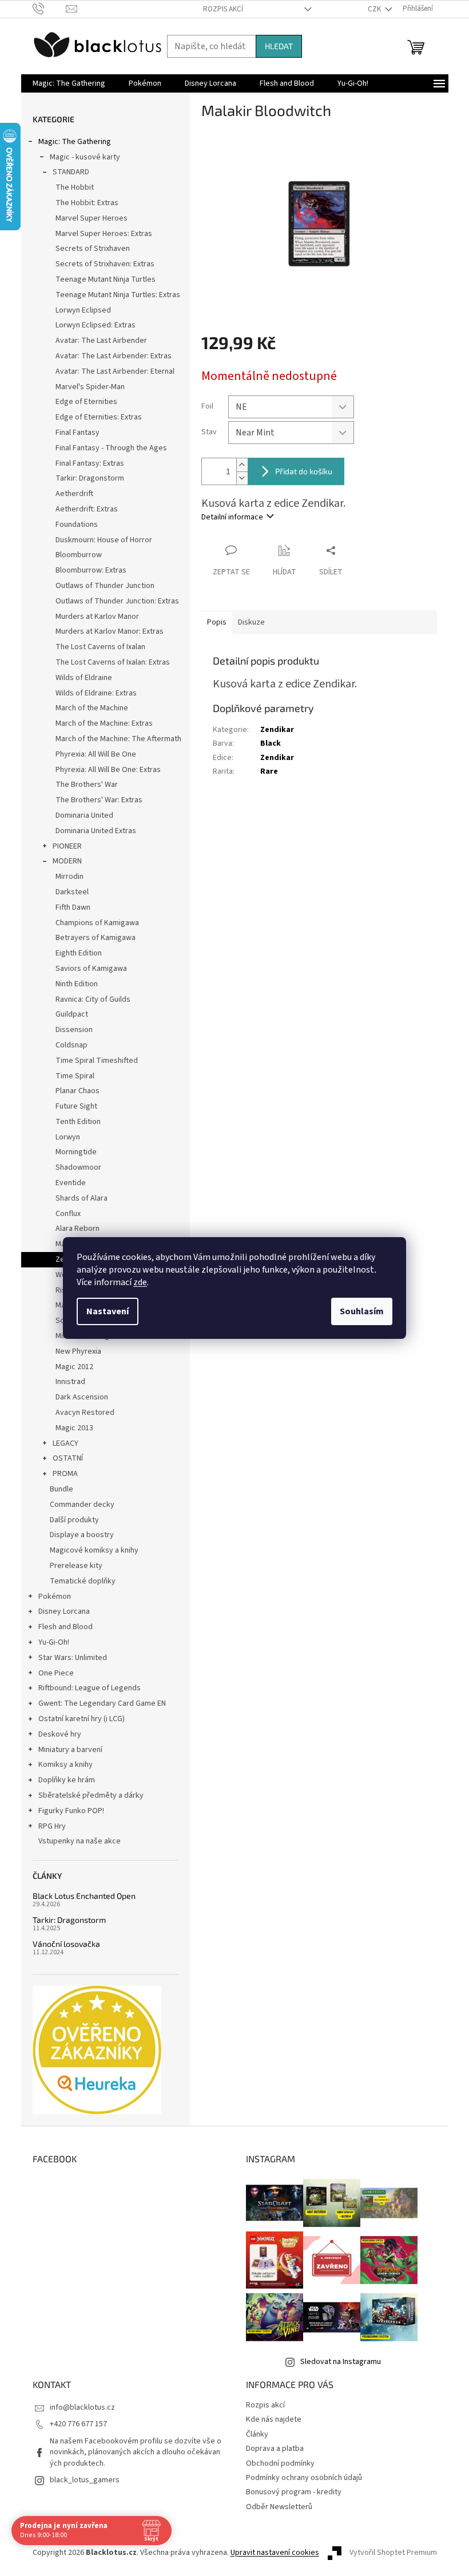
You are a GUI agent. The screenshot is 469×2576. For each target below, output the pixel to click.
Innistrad (70, 1382)
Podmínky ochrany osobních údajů (304, 2478)
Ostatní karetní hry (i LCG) (82, 1719)
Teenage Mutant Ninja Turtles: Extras (118, 295)
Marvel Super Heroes (92, 218)
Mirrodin (69, 877)
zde (140, 1282)
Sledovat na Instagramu (341, 2362)
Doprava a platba (275, 2449)
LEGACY (65, 1443)
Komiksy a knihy (65, 1765)
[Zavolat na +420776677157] (49, 9)
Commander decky (82, 1505)
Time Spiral (75, 1076)
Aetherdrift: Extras (87, 509)
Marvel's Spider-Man (90, 387)
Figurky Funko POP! (71, 1811)
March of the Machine (92, 708)
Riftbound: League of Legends (90, 1688)
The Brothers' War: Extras (99, 800)
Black (271, 743)
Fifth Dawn (73, 907)
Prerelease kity (76, 1566)
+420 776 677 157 (78, 2424)
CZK (375, 9)
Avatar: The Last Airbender (101, 341)
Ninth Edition (77, 984)
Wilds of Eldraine (84, 678)
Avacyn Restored (85, 1413)
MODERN (67, 861)
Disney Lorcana (64, 1611)
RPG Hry (52, 1826)
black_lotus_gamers (85, 2480)
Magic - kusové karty (85, 157)
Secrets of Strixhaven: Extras (105, 264)
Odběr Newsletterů (279, 2507)
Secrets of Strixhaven (93, 249)
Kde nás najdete (274, 2419)
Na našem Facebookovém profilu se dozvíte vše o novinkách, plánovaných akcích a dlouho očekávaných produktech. (136, 2452)
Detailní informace (232, 517)
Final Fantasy (77, 433)
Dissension (74, 1030)
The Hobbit (75, 187)
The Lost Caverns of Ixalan (100, 647)
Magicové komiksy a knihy (94, 1550)
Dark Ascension (82, 1397)
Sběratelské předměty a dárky (91, 1795)
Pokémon (55, 1597)
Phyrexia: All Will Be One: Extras (108, 770)
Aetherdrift (74, 494)
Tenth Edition (78, 1122)
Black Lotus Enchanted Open (84, 1896)
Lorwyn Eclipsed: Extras (96, 325)
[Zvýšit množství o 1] (242, 465)
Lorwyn (68, 1137)
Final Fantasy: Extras (90, 463)
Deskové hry (60, 1734)
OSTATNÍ (68, 1458)
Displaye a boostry (82, 1535)
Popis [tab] (217, 622)
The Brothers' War (87, 785)
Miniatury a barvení (70, 1750)
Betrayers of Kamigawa (96, 938)
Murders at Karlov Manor (97, 617)
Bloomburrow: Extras (91, 570)
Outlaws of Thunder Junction (105, 586)
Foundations (77, 525)
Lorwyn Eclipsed (83, 310)
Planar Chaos (77, 1091)
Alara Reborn (77, 1229)
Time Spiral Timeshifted (97, 1061)
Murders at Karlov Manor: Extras (110, 631)
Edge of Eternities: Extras (99, 417)
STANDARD (71, 172)
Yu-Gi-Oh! (54, 1642)
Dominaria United (84, 815)
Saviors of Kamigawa (91, 969)
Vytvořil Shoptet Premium (393, 2553)
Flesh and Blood (65, 1627)
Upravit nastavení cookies (275, 2553)
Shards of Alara (82, 1198)
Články (257, 2434)
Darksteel (72, 892)
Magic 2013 (74, 1428)
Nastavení (108, 1311)
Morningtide (76, 1152)
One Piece (56, 1673)
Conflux (68, 1214)
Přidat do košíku (304, 471)
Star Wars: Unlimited (73, 1658)
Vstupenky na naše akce (80, 1841)
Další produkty (74, 1520)
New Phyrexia (78, 1351)
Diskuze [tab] (251, 622)
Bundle (61, 1489)
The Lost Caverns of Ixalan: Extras (113, 662)
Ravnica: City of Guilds (93, 999)
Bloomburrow (79, 555)
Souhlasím (362, 1311)
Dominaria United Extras (96, 831)
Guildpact (72, 1014)
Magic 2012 (74, 1367)
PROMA (65, 1474)
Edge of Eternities (86, 402)
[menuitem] (69, 83)
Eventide (71, 1183)
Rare (269, 771)
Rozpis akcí (223, 9)
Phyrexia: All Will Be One (96, 754)
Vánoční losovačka (66, 1944)
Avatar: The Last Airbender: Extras (114, 356)
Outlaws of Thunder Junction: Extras (117, 601)
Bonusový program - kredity (294, 2492)
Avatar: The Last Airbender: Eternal (115, 371)
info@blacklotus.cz (82, 2407)
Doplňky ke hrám (67, 1780)
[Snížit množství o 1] (242, 478)
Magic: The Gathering (75, 142)
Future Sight (76, 1106)
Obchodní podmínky (280, 2463)
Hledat (279, 46)
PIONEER (67, 846)
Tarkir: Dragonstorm (90, 478)
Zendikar (277, 730)
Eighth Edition (79, 953)
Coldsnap (71, 1045)
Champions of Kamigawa (97, 923)
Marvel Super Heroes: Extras (104, 234)
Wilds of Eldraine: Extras (96, 693)
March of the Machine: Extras (104, 723)
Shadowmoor (78, 1167)
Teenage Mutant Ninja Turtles (106, 279)
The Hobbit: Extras (87, 203)
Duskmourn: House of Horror (104, 540)
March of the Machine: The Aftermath (118, 739)
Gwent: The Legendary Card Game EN (102, 1703)
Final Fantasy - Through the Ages (111, 448)
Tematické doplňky (83, 1581)
